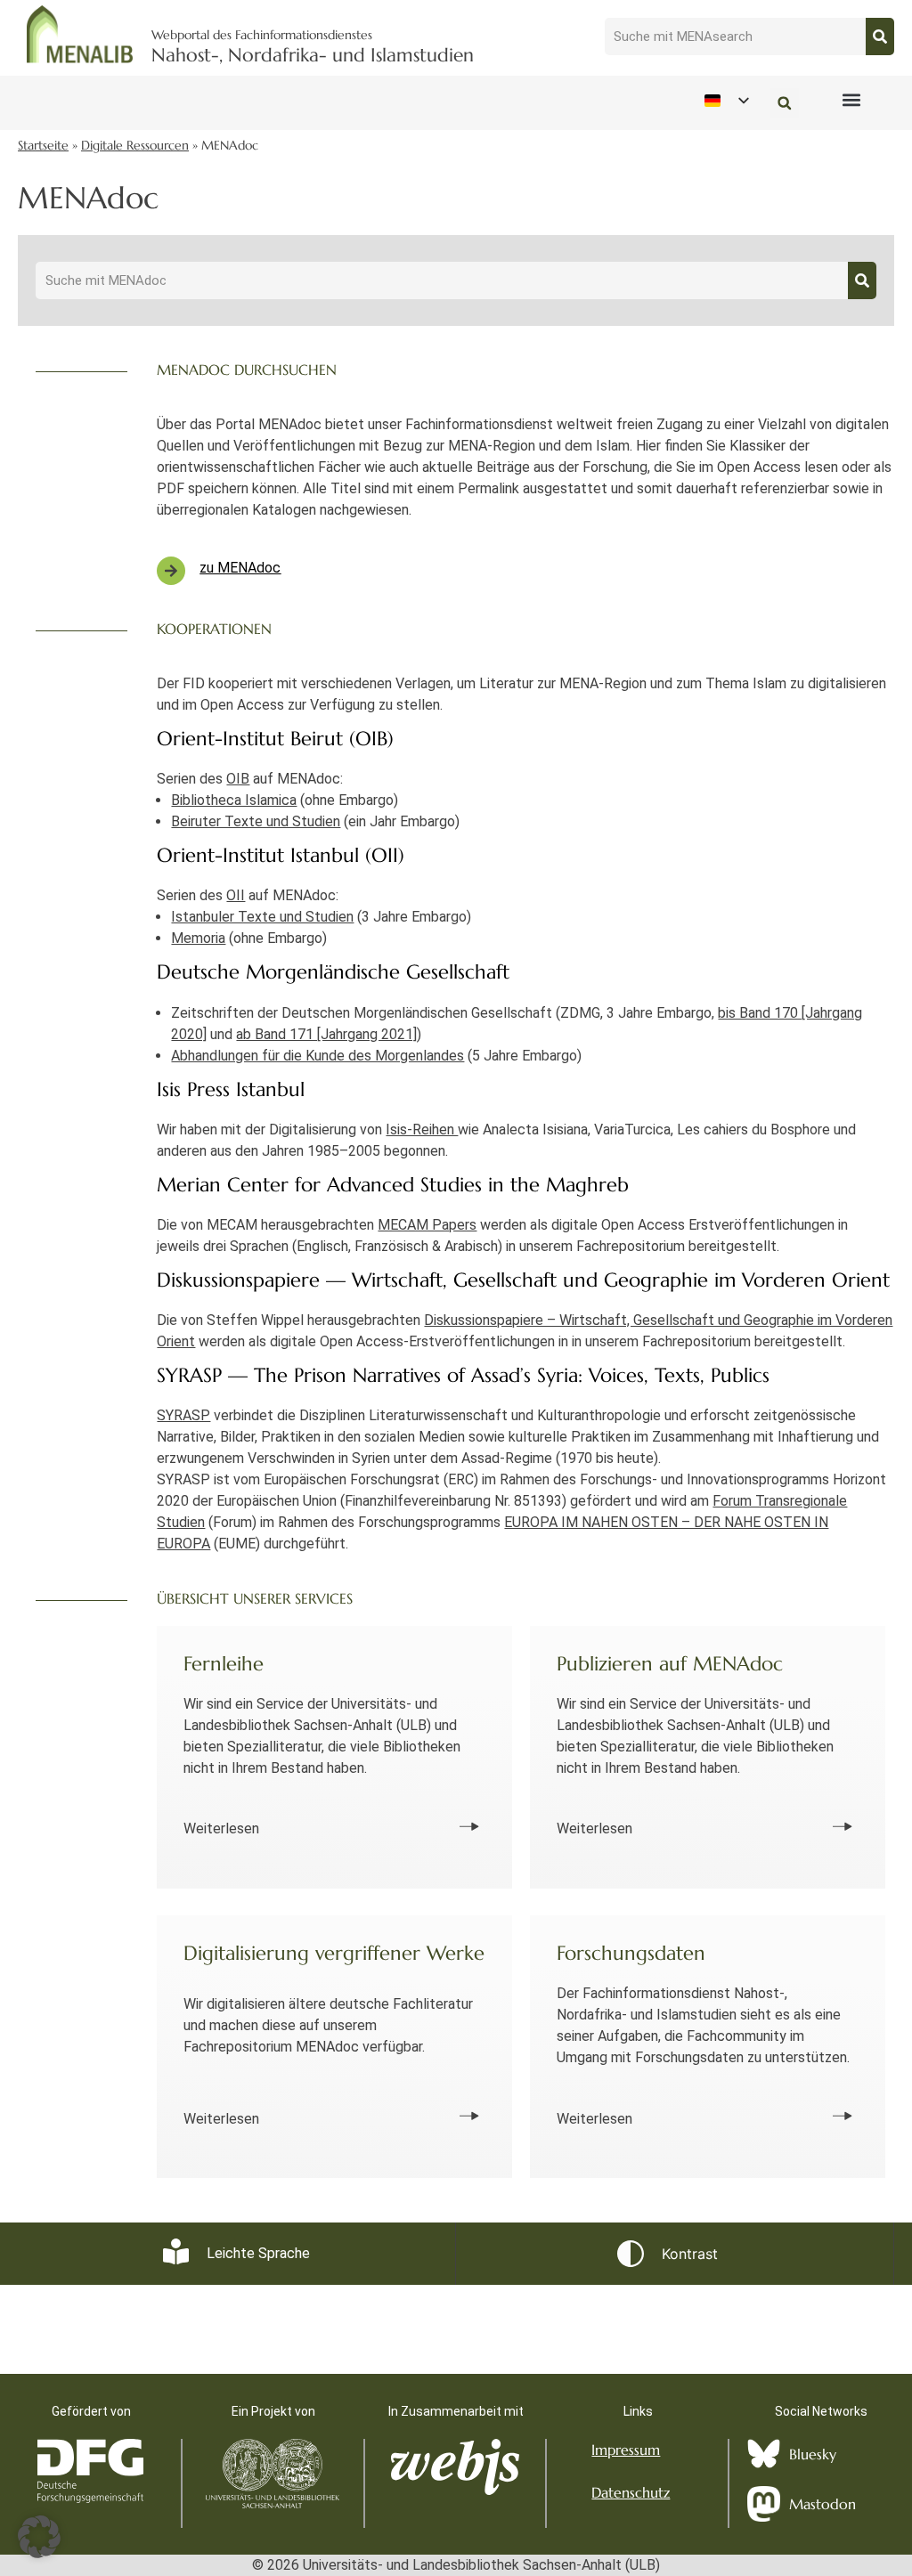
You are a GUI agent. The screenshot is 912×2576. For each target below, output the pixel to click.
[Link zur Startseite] (80, 34)
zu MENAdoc (240, 568)
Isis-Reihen (422, 1130)
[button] (851, 99)
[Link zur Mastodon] (764, 2504)
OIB (238, 779)
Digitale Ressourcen (135, 146)
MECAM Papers (427, 1225)
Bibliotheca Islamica (234, 800)
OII (236, 895)
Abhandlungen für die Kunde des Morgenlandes (318, 1056)
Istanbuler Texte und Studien (262, 917)
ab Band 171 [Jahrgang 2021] (326, 1034)
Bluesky (813, 2454)
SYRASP (183, 1415)
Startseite (43, 146)
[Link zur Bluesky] (764, 2454)
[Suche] (880, 37)
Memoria (198, 938)
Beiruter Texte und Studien (256, 821)
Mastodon (822, 2504)
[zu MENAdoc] (171, 571)
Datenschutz (631, 2492)
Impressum (626, 2450)
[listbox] (726, 100)
